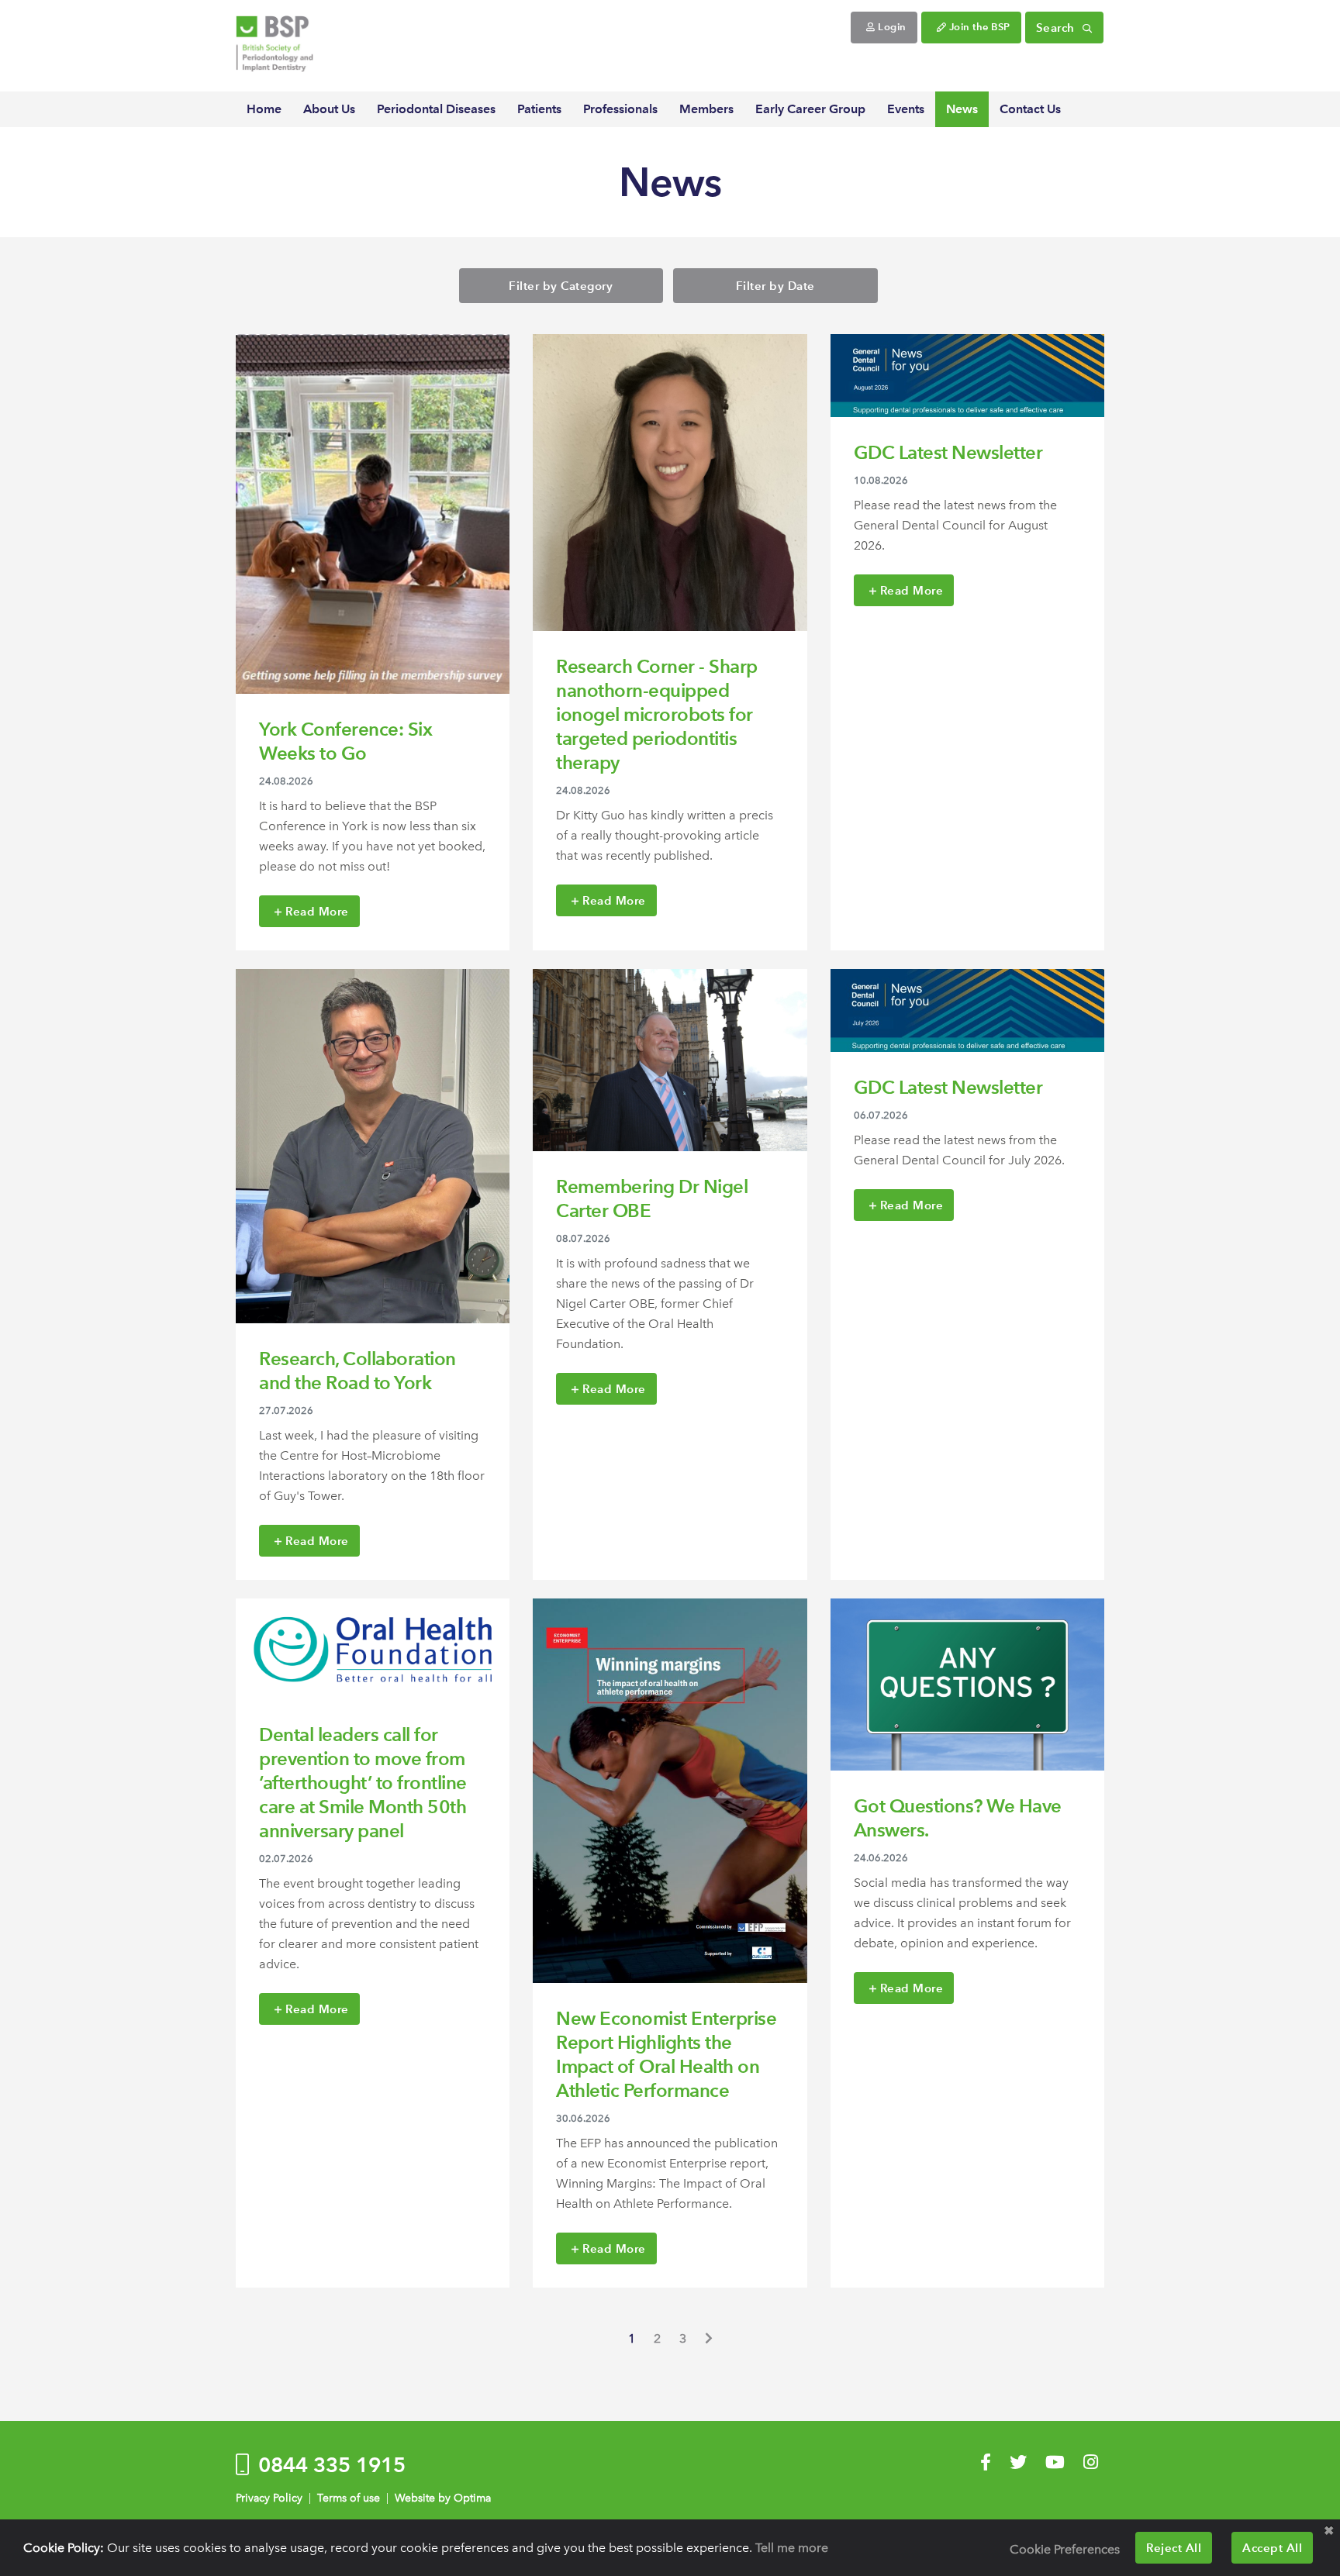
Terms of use (349, 2498)
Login (891, 27)
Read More (316, 911)
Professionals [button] (620, 109)
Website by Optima (443, 2498)
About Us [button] (329, 109)
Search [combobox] (1057, 28)
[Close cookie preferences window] (1328, 2531)
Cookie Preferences (1065, 2549)
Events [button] (906, 109)
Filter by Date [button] (775, 286)
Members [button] (706, 109)
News (962, 109)
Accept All (1272, 2548)
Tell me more (792, 2548)
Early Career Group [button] (810, 109)
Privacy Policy (269, 2498)
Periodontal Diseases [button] (436, 109)
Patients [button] (539, 109)
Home (264, 109)
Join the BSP (978, 27)
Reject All (1174, 2548)
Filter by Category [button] (561, 286)
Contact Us (1030, 109)
